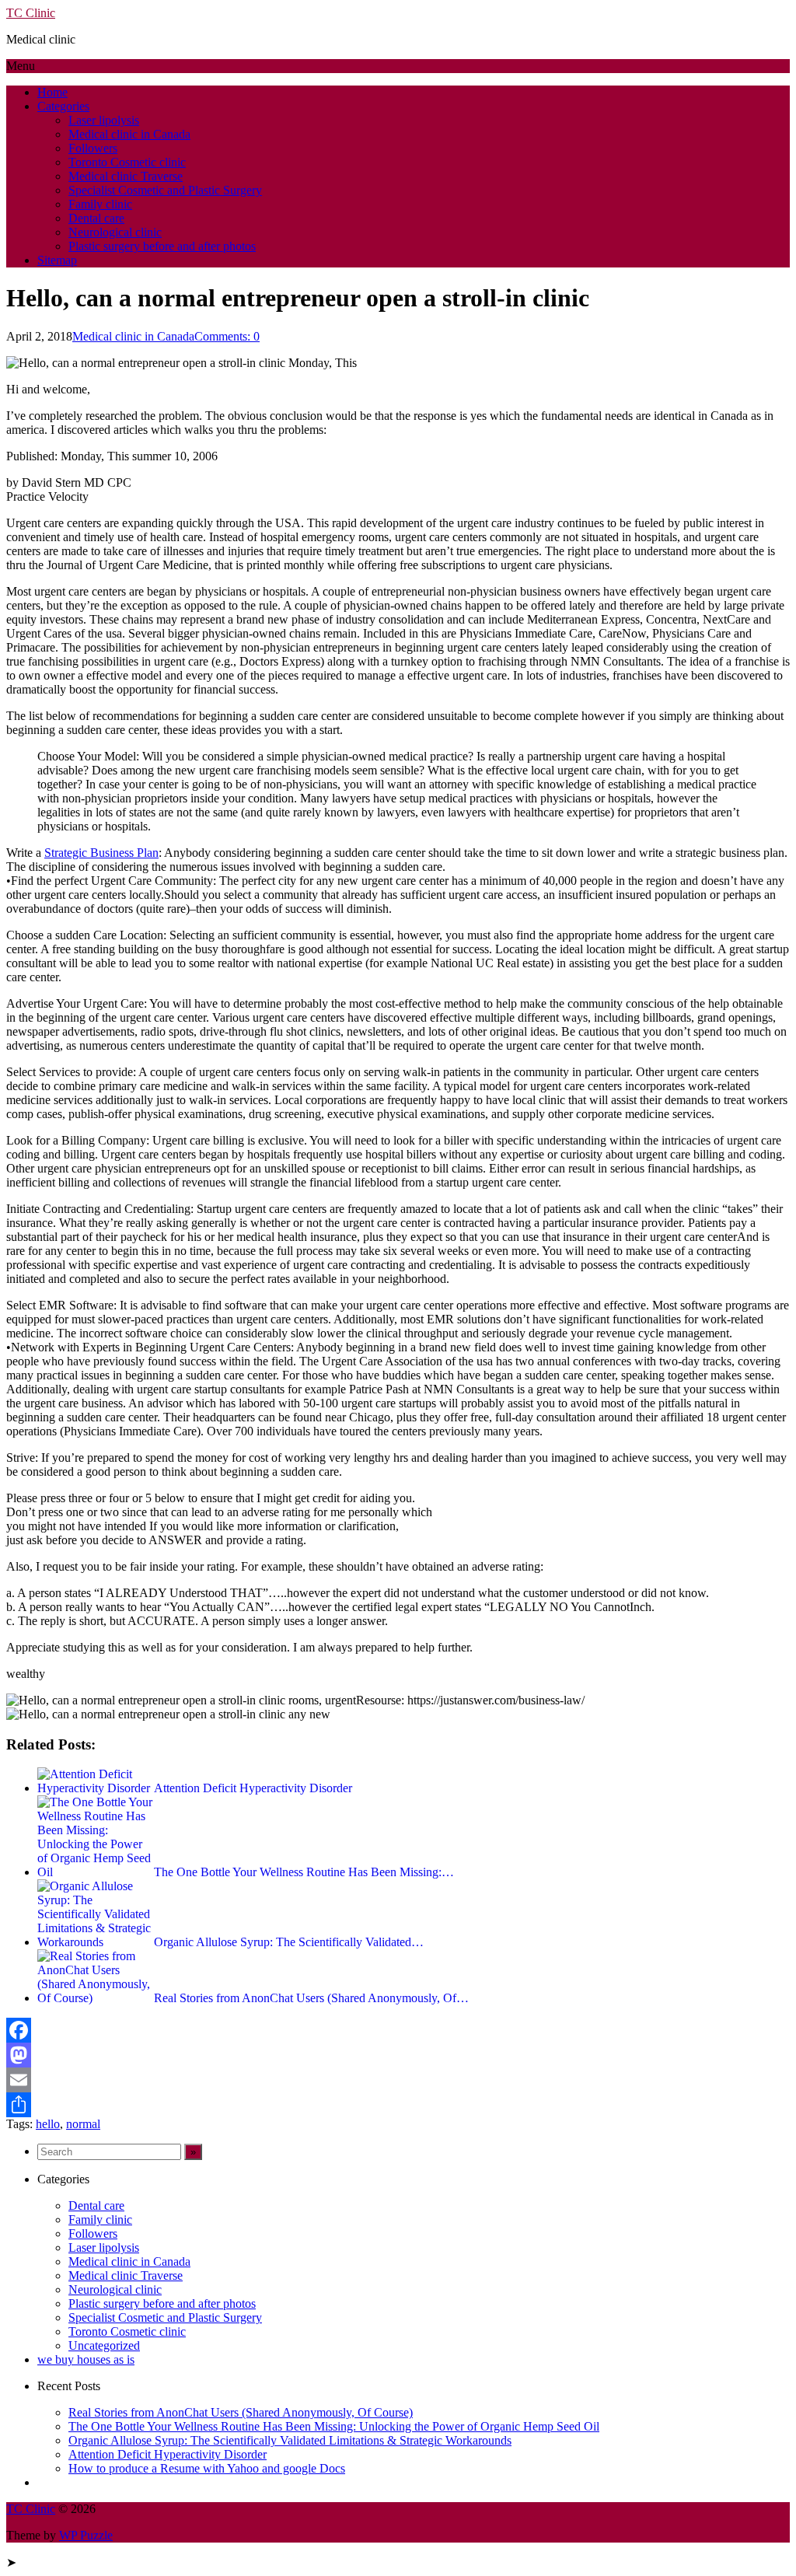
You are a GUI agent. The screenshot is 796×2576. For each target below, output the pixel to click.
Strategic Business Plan (101, 853)
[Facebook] (398, 2030)
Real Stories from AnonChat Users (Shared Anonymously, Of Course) (241, 2412)
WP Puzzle (86, 2535)
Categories (63, 106)
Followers (93, 148)
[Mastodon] (398, 2055)
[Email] (398, 2080)
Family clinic (100, 204)
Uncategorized (104, 2345)
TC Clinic (31, 13)
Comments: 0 (227, 336)
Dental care (96, 218)
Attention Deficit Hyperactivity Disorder (168, 2454)
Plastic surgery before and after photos (162, 246)
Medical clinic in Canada (129, 134)
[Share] (398, 2105)
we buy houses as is (86, 2359)
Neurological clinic (115, 232)
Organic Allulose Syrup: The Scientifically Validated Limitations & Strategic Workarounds (290, 2440)
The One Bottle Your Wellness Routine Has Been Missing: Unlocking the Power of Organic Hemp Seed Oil (334, 2426)
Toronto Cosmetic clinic (127, 162)
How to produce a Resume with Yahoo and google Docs (207, 2468)
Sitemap (57, 260)
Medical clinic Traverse (126, 176)
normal (83, 2124)
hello (48, 2124)
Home (52, 92)
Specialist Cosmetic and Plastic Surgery (165, 190)
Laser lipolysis (104, 120)
